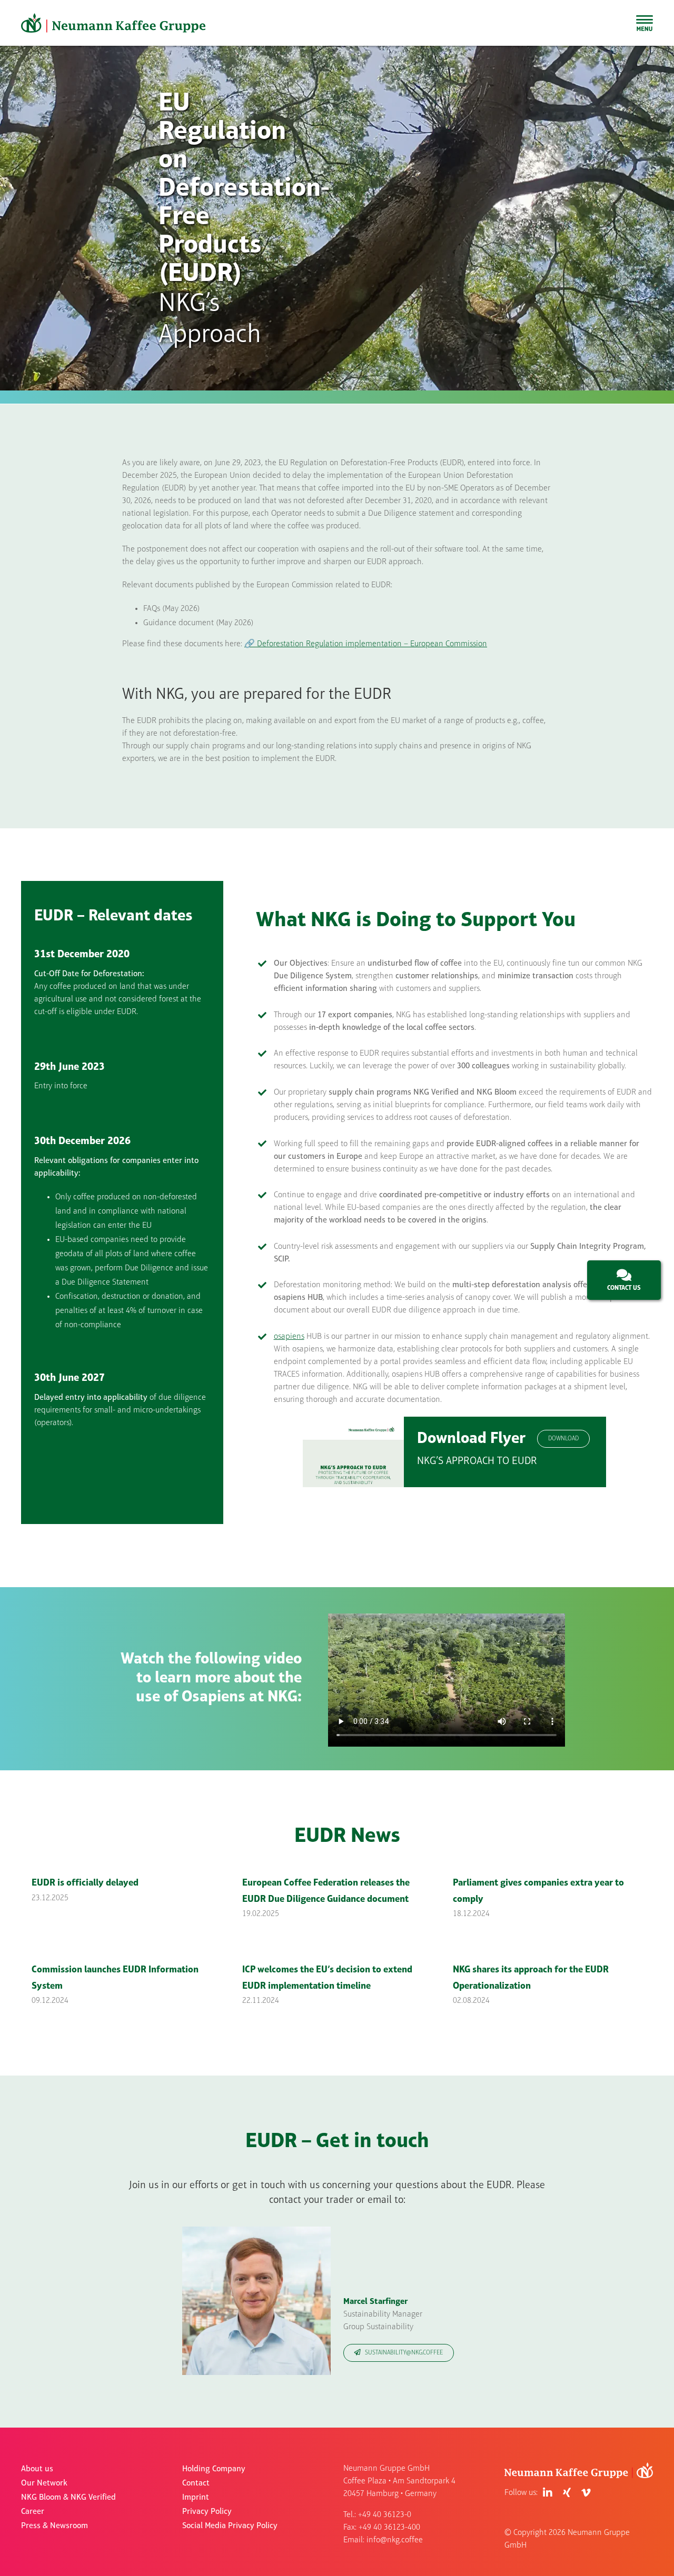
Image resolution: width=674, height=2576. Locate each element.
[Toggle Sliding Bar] (645, 23)
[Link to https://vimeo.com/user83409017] (586, 2493)
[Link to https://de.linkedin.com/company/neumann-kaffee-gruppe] (548, 2493)
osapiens (289, 1337)
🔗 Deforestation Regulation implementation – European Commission (366, 644)
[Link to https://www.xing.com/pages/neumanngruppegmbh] (567, 2493)
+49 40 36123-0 (385, 2515)
